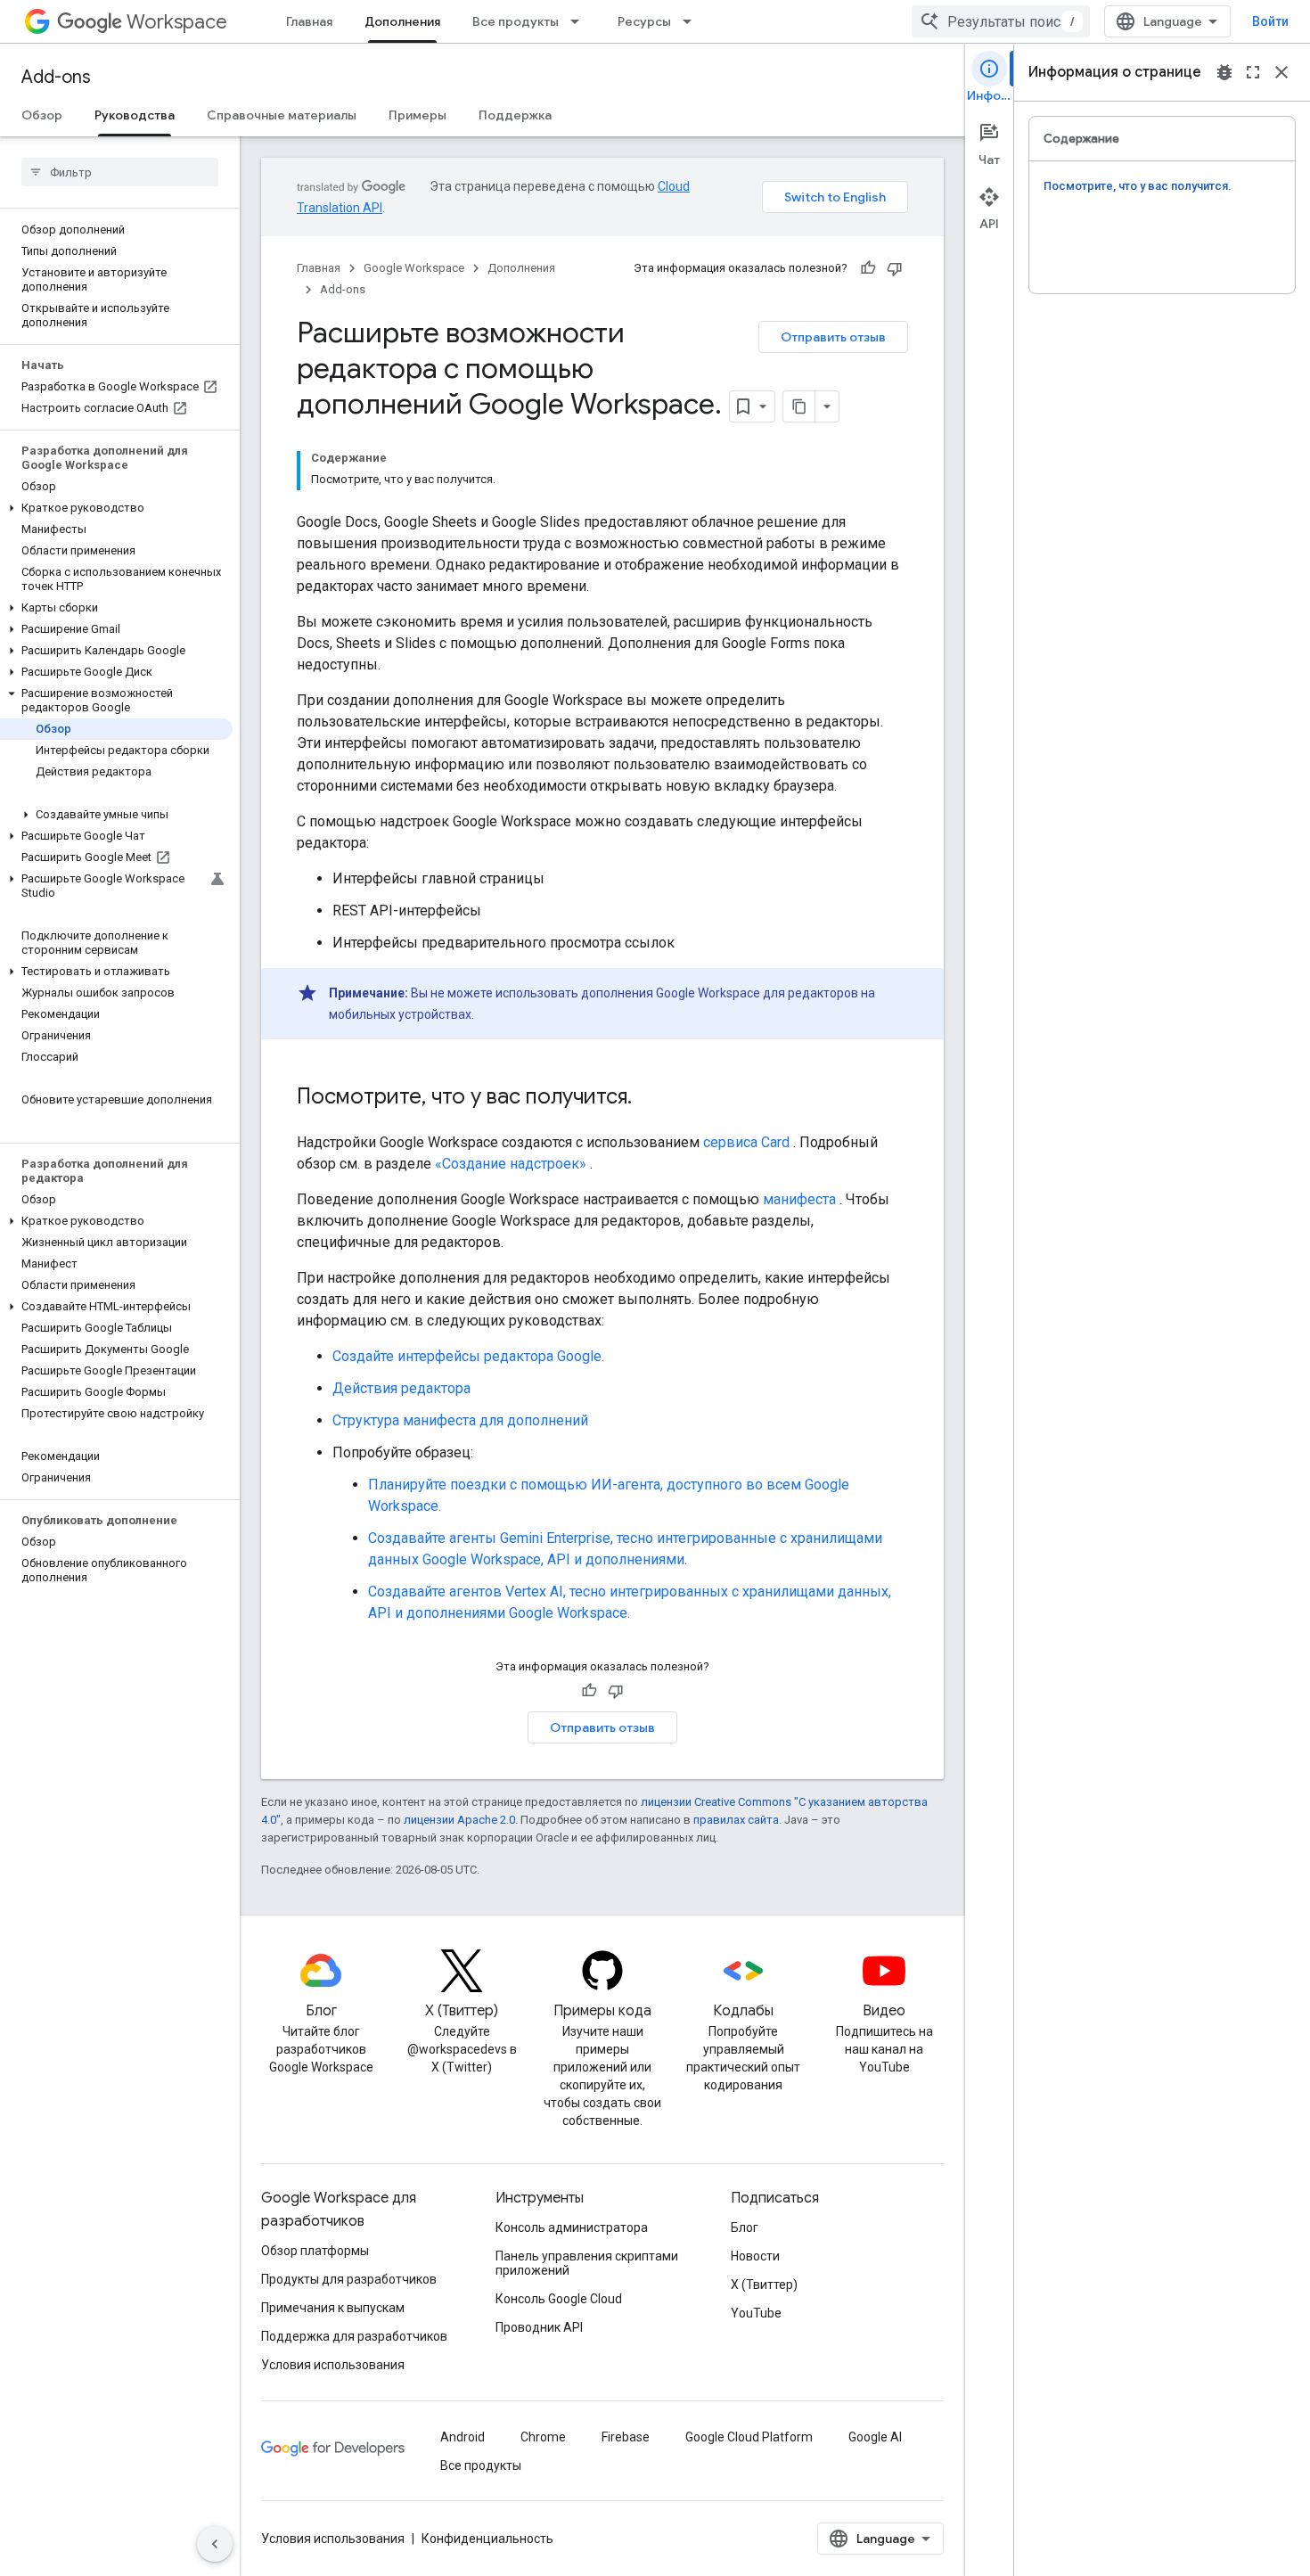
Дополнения (402, 21)
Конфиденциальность (487, 2539)
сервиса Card (746, 1142)
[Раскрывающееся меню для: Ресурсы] (692, 21)
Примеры (418, 115)
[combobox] (1001, 21)
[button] (116, 508)
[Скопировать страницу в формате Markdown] (799, 406)
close (1281, 72)
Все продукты (516, 21)
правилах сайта (736, 1820)
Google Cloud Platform (749, 2437)
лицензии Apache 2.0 (459, 1820)
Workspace (177, 22)
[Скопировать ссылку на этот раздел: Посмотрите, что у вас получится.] (650, 1098)
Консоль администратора (572, 2227)
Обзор (42, 115)
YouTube (756, 2313)
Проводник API (539, 2327)
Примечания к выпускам (333, 2308)
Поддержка (515, 115)
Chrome (543, 2437)
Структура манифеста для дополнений (460, 1420)
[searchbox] (120, 172)
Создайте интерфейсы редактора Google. (468, 1356)
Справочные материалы (282, 115)
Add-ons (56, 77)
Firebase (626, 2437)
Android (463, 2437)
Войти (1270, 21)
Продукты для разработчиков (349, 2279)
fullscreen (1253, 72)
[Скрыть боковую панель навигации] (215, 2544)
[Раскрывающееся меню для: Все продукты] (580, 21)
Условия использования (333, 2365)
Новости (755, 2256)
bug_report (1224, 72)
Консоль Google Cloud (559, 2299)
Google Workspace (414, 268)
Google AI (875, 2437)
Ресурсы (644, 21)
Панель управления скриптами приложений (587, 2263)
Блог (745, 2227)
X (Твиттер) (764, 2285)
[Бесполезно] (895, 268)
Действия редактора (401, 1388)
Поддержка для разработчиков (354, 2336)
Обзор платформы (315, 2251)
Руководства (135, 115)
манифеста (799, 1199)
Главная (309, 21)
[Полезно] (868, 268)
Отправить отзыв (833, 337)
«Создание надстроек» (511, 1164)
